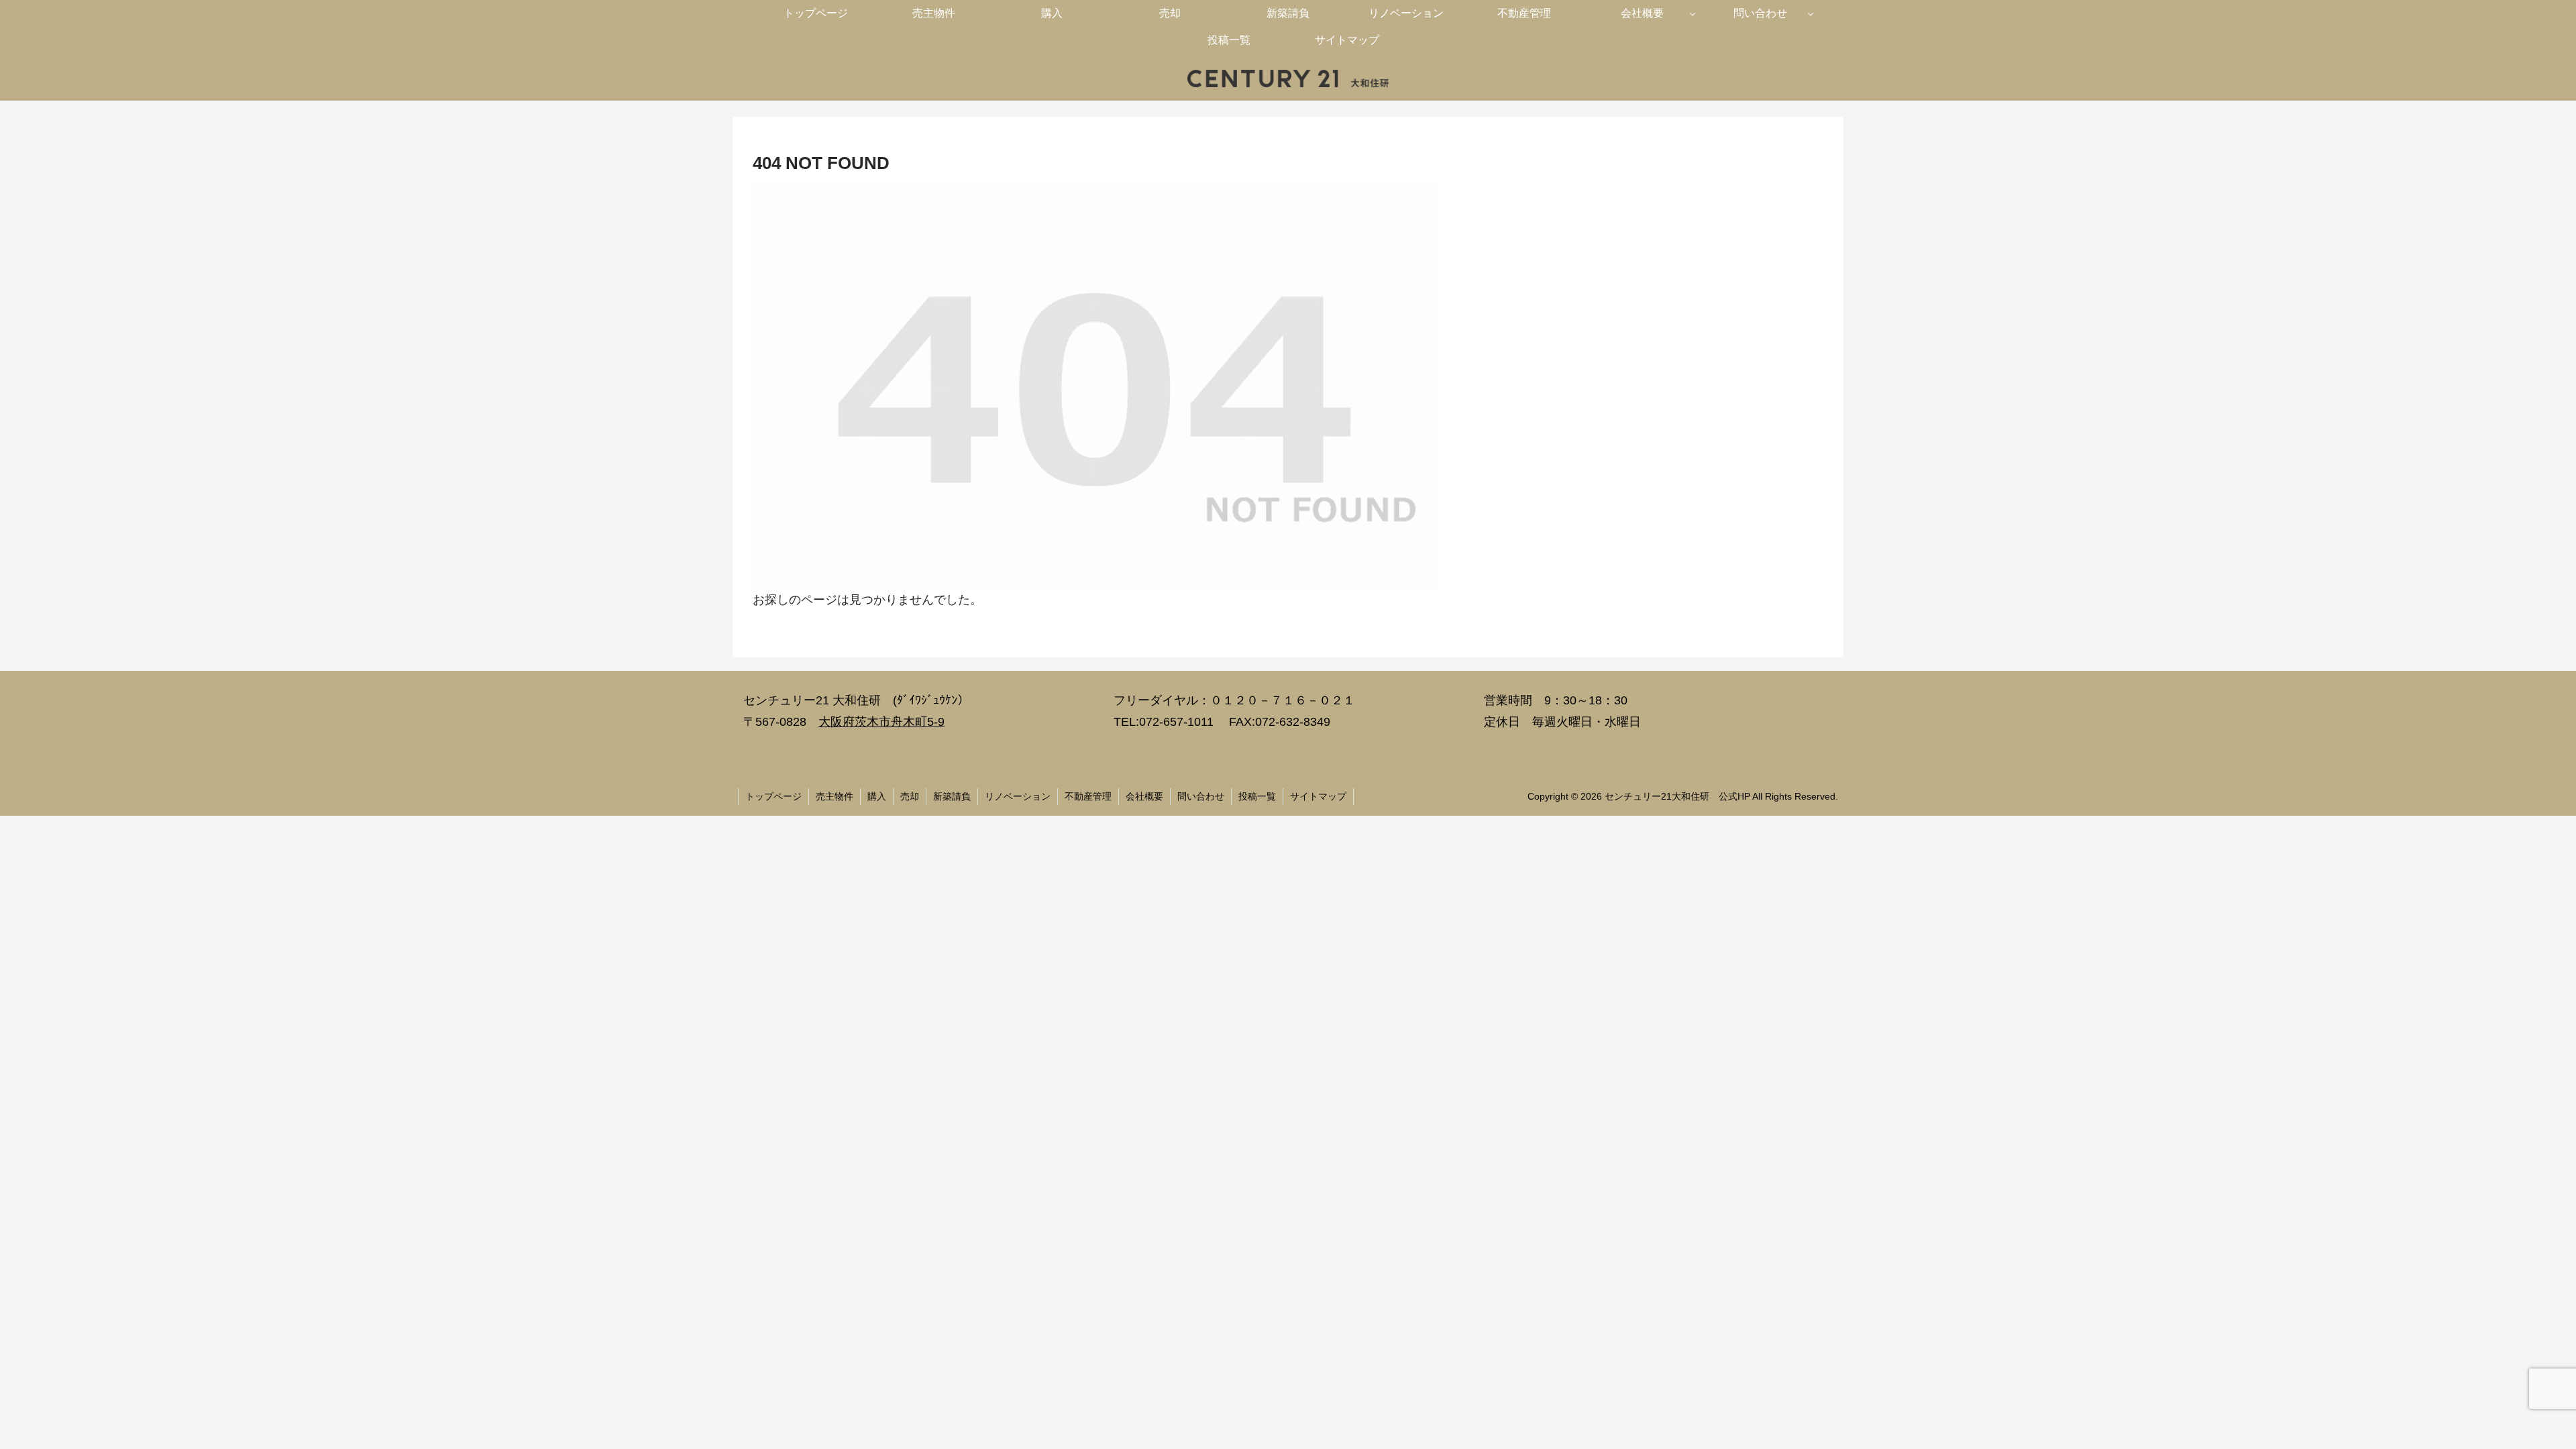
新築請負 (952, 796)
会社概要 (1144, 796)
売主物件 (835, 796)
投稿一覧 (1257, 796)
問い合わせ (1201, 796)
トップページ (773, 796)
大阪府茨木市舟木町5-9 (881, 722)
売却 (910, 796)
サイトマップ (1318, 796)
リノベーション (1018, 796)
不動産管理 (1088, 796)
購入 (877, 796)
